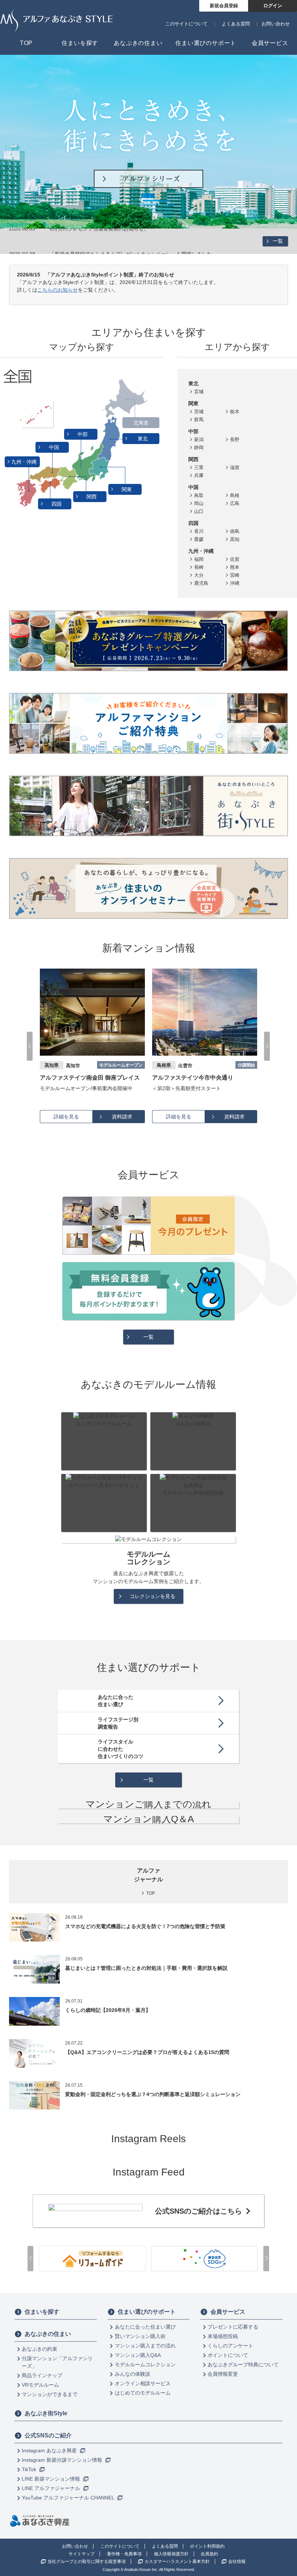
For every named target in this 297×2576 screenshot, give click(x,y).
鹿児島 (201, 583)
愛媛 (199, 539)
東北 (143, 439)
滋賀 (235, 467)
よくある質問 (236, 24)
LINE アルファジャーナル (52, 2488)
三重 (199, 467)
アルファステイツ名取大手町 (190, 1078)
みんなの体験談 (133, 2374)
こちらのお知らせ (58, 290)
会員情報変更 (223, 2374)
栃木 (235, 412)
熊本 (235, 567)
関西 (92, 497)
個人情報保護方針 (171, 2554)
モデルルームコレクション (145, 2365)
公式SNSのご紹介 (48, 2435)
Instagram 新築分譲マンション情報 (63, 2460)
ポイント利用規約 (207, 2546)
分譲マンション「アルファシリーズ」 (57, 2362)
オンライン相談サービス (143, 2383)
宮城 (199, 392)
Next (267, 1046)
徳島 (235, 531)
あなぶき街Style (46, 2413)
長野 (235, 439)
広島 (235, 503)
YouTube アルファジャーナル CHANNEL (69, 2498)
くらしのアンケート (230, 2346)
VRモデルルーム (40, 2385)
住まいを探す (42, 2312)
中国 (55, 447)
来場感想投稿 (223, 2336)
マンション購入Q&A (138, 2355)
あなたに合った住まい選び (145, 2327)
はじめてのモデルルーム (143, 2393)
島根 (235, 495)
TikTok (30, 2469)
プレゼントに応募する (233, 2327)
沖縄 (235, 583)
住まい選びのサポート (147, 2312)
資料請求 (122, 1117)
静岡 (199, 447)
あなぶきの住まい (48, 2334)
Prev (30, 1046)
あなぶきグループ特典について (243, 2365)
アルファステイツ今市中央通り (80, 1078)
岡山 (199, 503)
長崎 (199, 567)
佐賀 (235, 559)
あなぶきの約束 (39, 2349)
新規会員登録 (224, 6)
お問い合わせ (276, 24)
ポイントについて (228, 2355)
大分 (199, 575)
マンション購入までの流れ (145, 2346)
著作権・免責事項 (124, 2554)
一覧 (278, 241)
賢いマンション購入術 (140, 2336)
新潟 (199, 439)
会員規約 (209, 2554)
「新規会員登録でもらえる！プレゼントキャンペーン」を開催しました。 (133, 241)
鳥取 (199, 495)
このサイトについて (186, 24)
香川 (199, 531)
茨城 (199, 412)
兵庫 (199, 475)
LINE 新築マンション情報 (52, 2479)
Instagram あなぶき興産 (50, 2450)
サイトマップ (81, 2554)
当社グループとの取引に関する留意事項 (87, 2561)
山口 (199, 511)
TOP (151, 1893)
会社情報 (237, 2561)
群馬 (199, 420)
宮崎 (235, 575)
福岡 (199, 559)
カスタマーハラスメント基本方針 (177, 2561)
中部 (83, 434)
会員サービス (228, 2312)
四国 (57, 504)
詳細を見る (66, 1117)
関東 (127, 489)
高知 (235, 539)
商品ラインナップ (42, 2375)
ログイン (273, 6)
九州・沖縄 (25, 462)
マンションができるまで (50, 2394)
